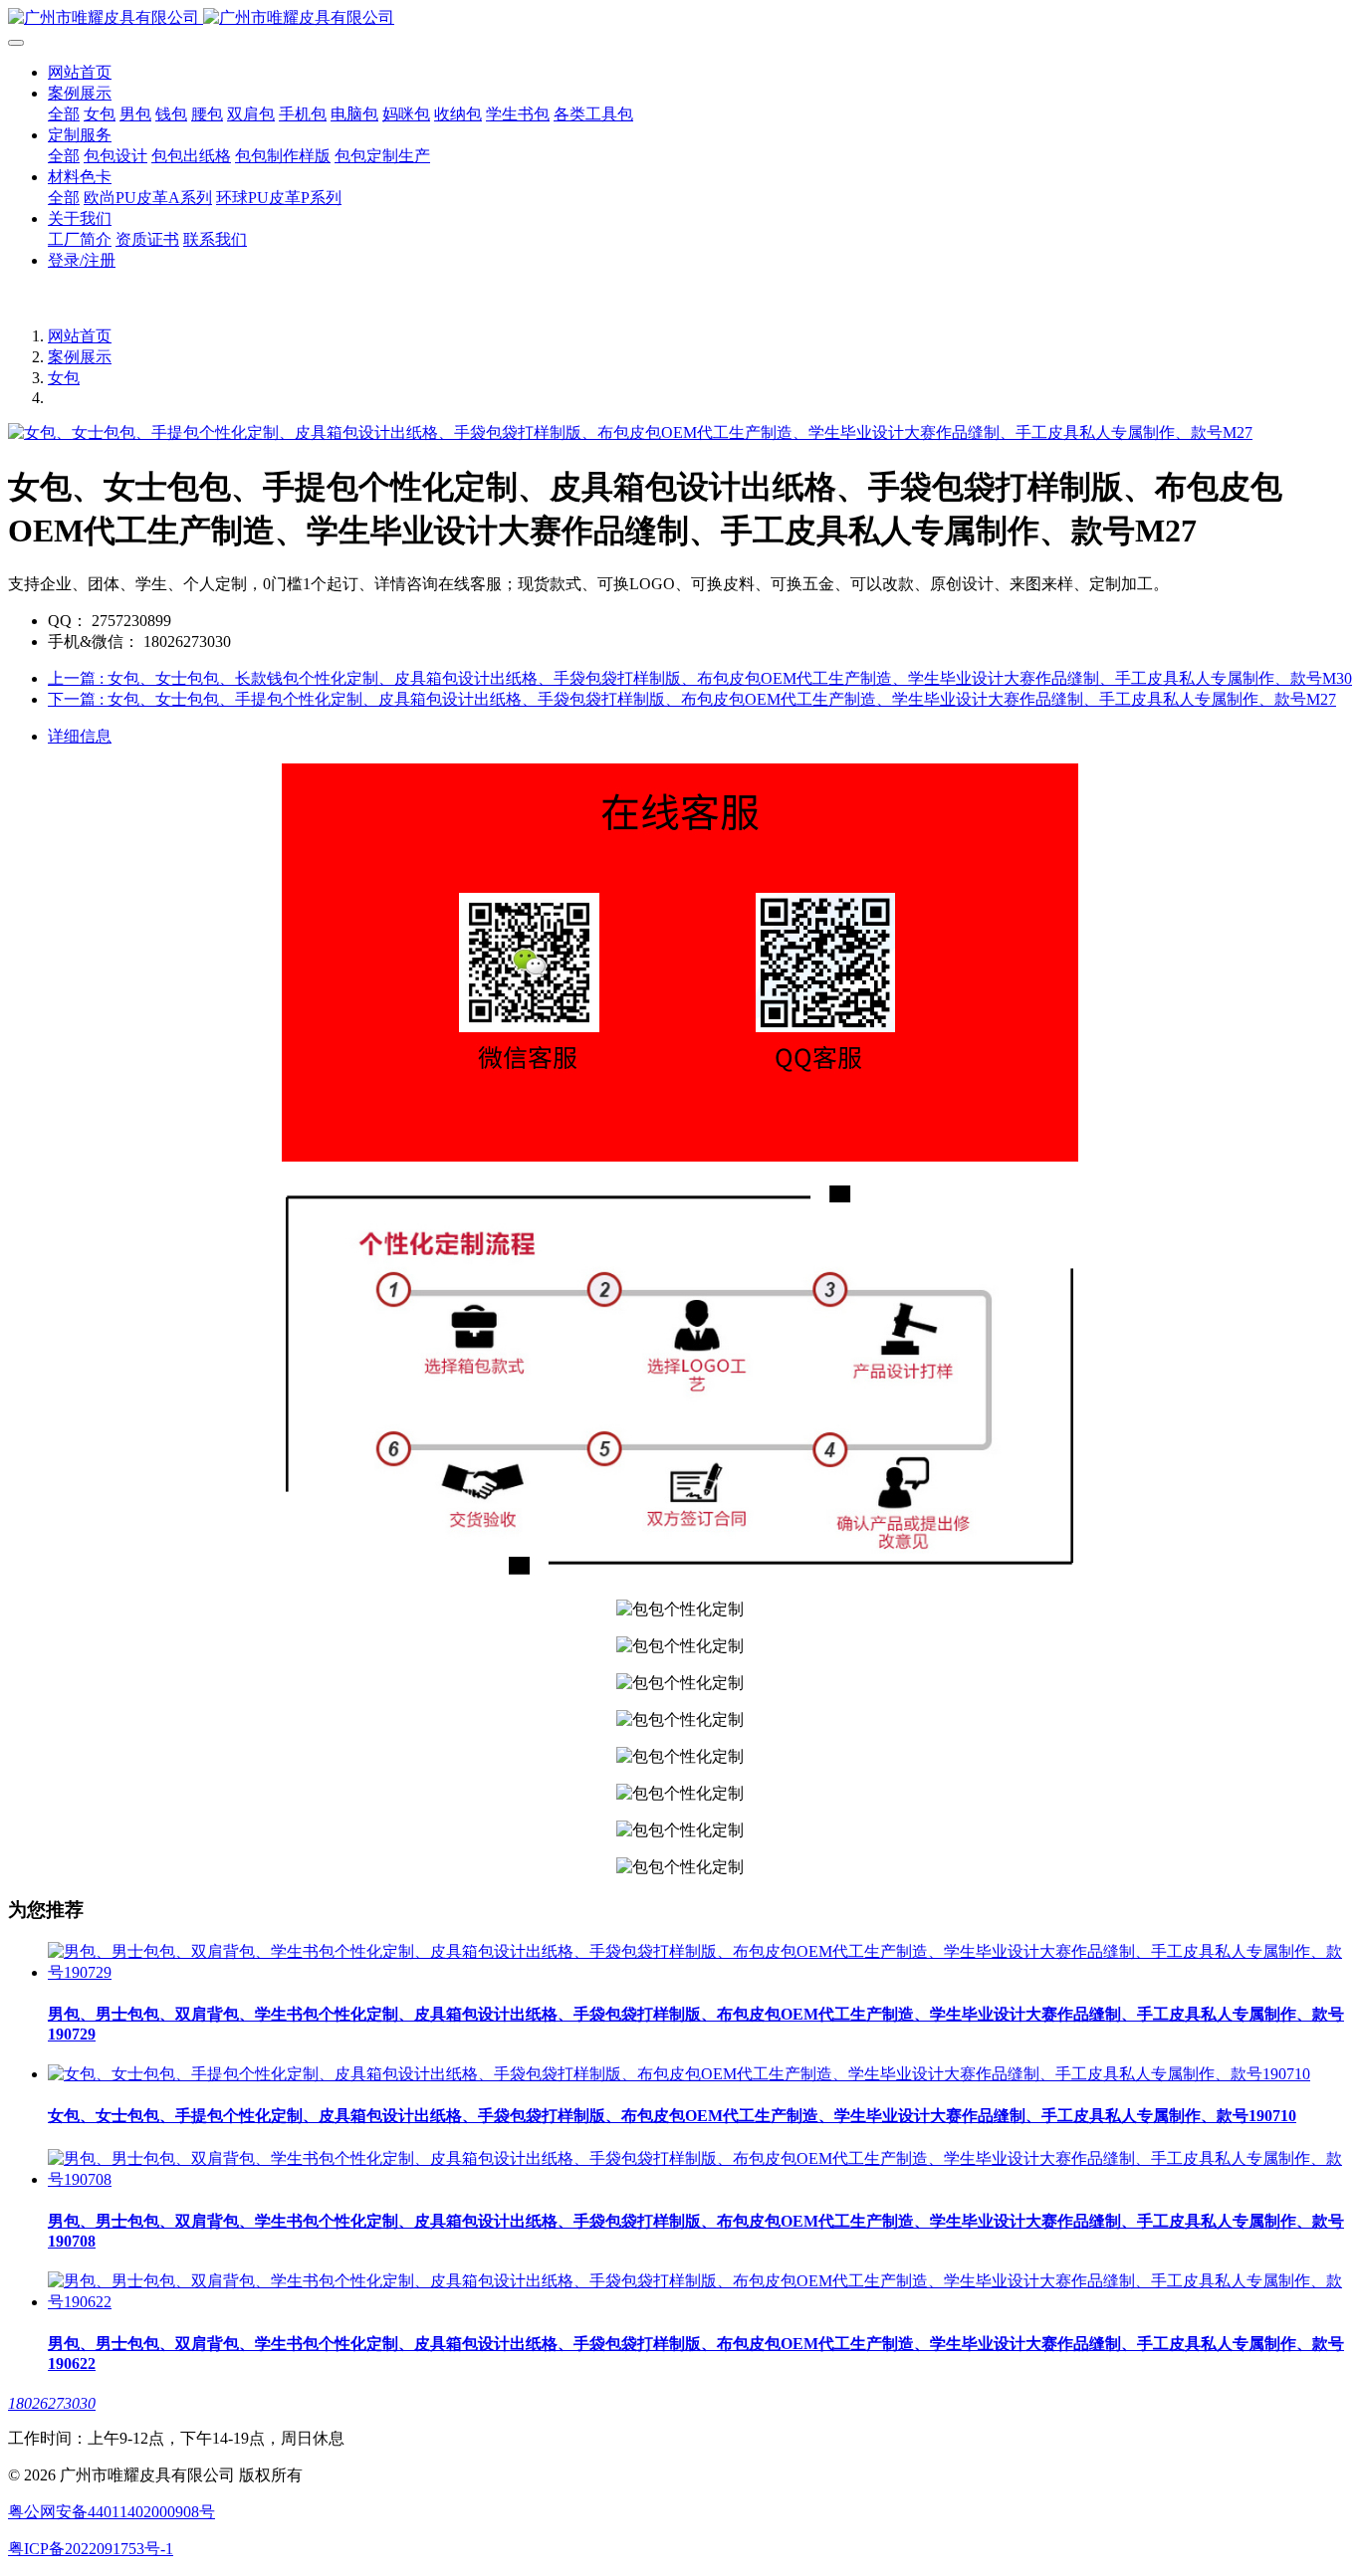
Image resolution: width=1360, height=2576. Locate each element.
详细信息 (80, 736)
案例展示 (80, 357)
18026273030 (52, 2403)
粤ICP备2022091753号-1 (91, 2549)
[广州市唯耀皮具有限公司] (680, 18)
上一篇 (700, 678)
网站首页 (80, 72)
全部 (64, 114)
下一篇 (692, 699)
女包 (64, 378)
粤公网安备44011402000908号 (112, 2512)
